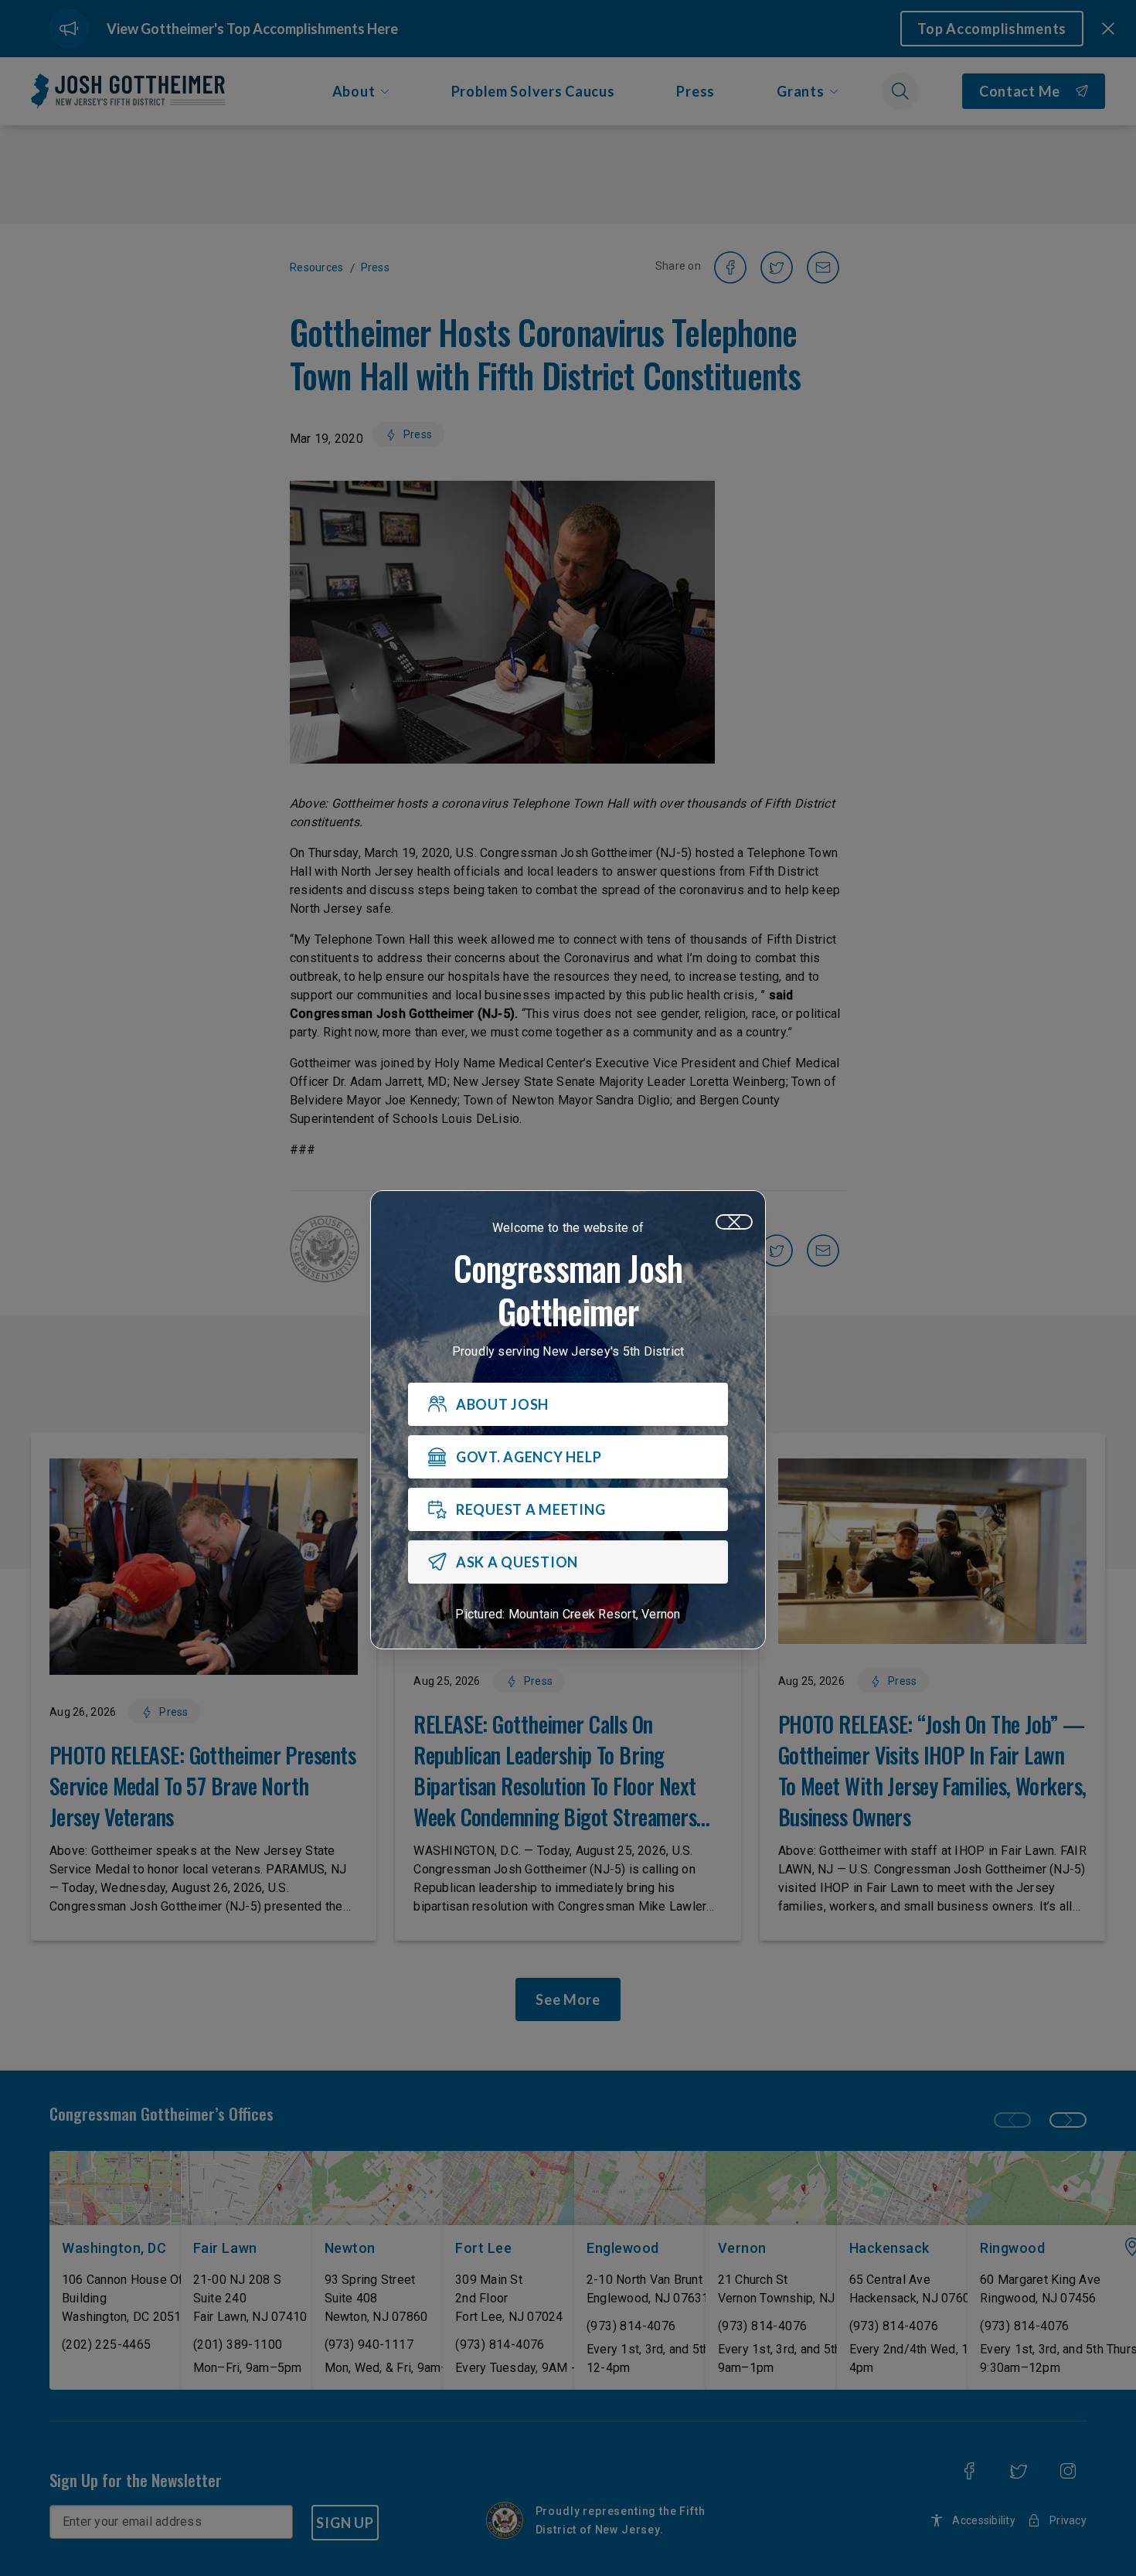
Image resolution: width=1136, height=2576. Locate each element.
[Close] (734, 1222)
